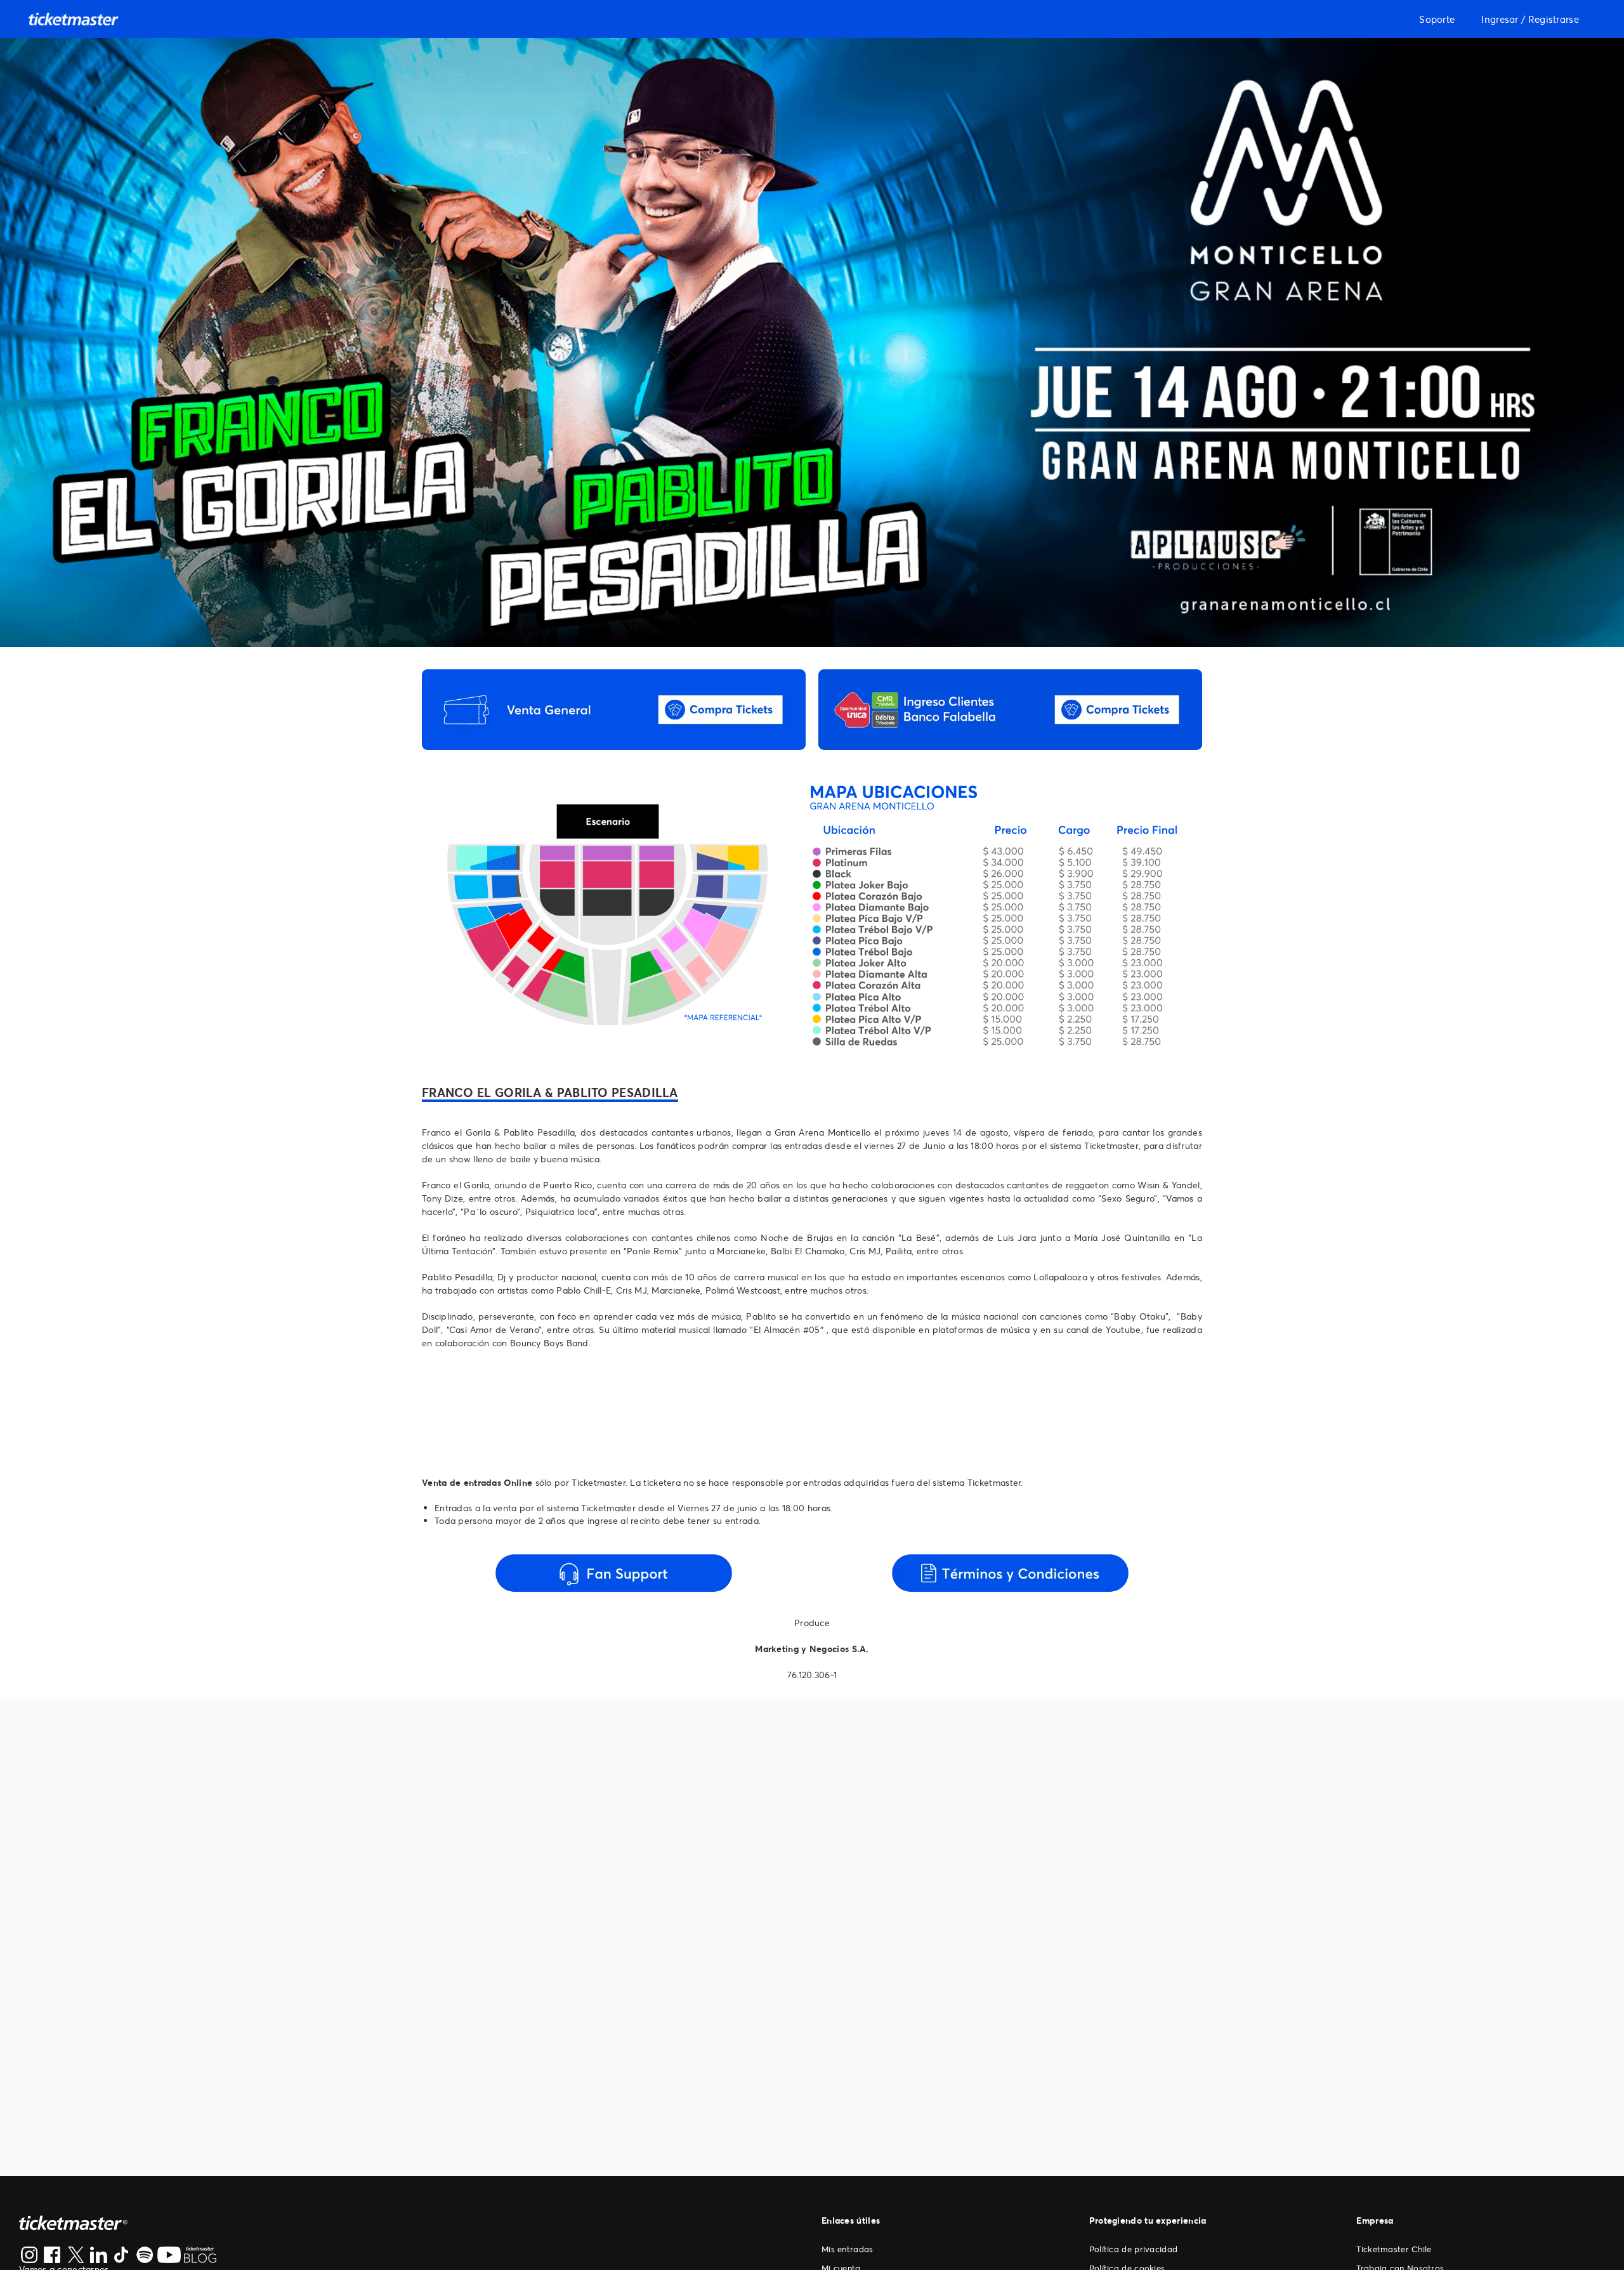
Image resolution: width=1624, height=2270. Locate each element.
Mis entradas (848, 2249)
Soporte (1437, 19)
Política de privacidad (1134, 2249)
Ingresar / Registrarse (1530, 19)
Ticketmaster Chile (1394, 2249)
